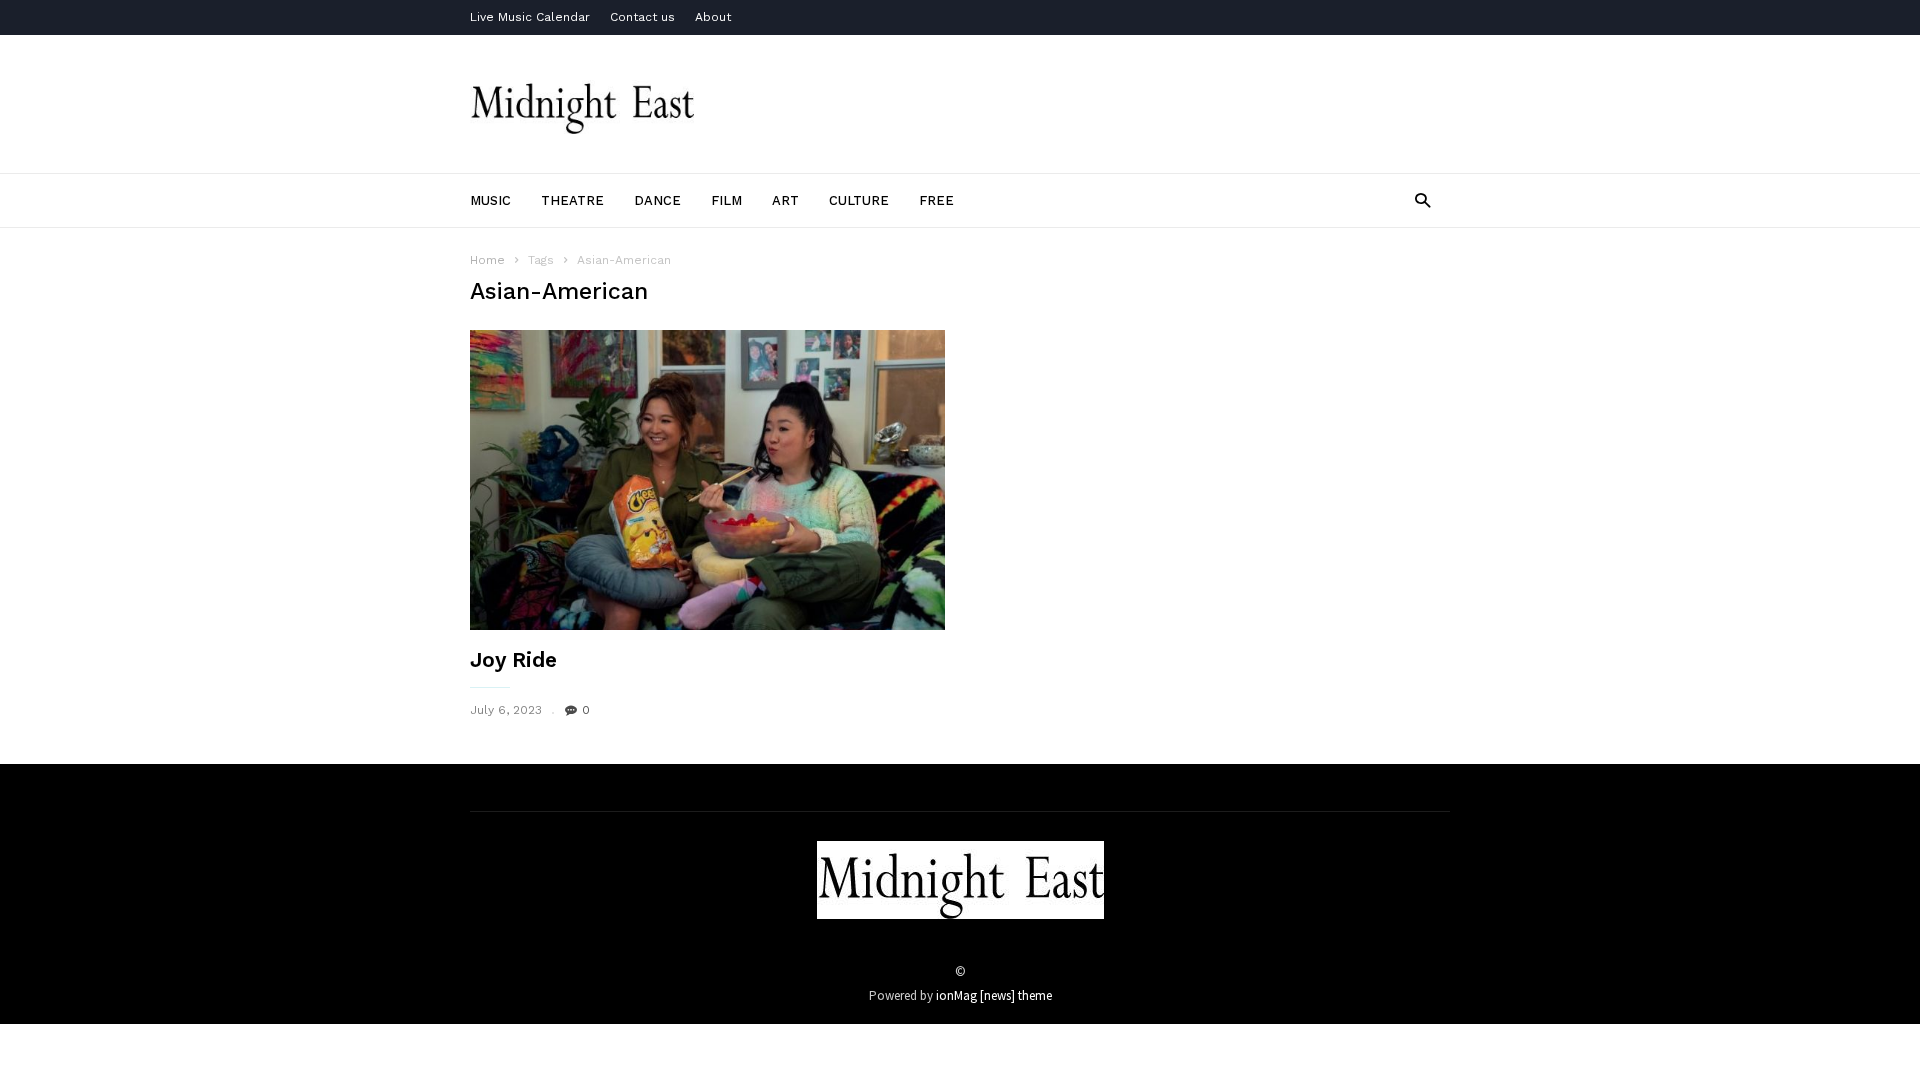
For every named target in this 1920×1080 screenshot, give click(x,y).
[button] (1422, 199)
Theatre (572, 200)
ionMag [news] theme (994, 995)
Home (487, 260)
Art (785, 200)
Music (490, 200)
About (713, 17)
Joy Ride (513, 659)
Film (726, 200)
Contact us (642, 17)
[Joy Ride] (707, 488)
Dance (657, 200)
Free (936, 200)
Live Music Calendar (530, 17)
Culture (859, 200)
